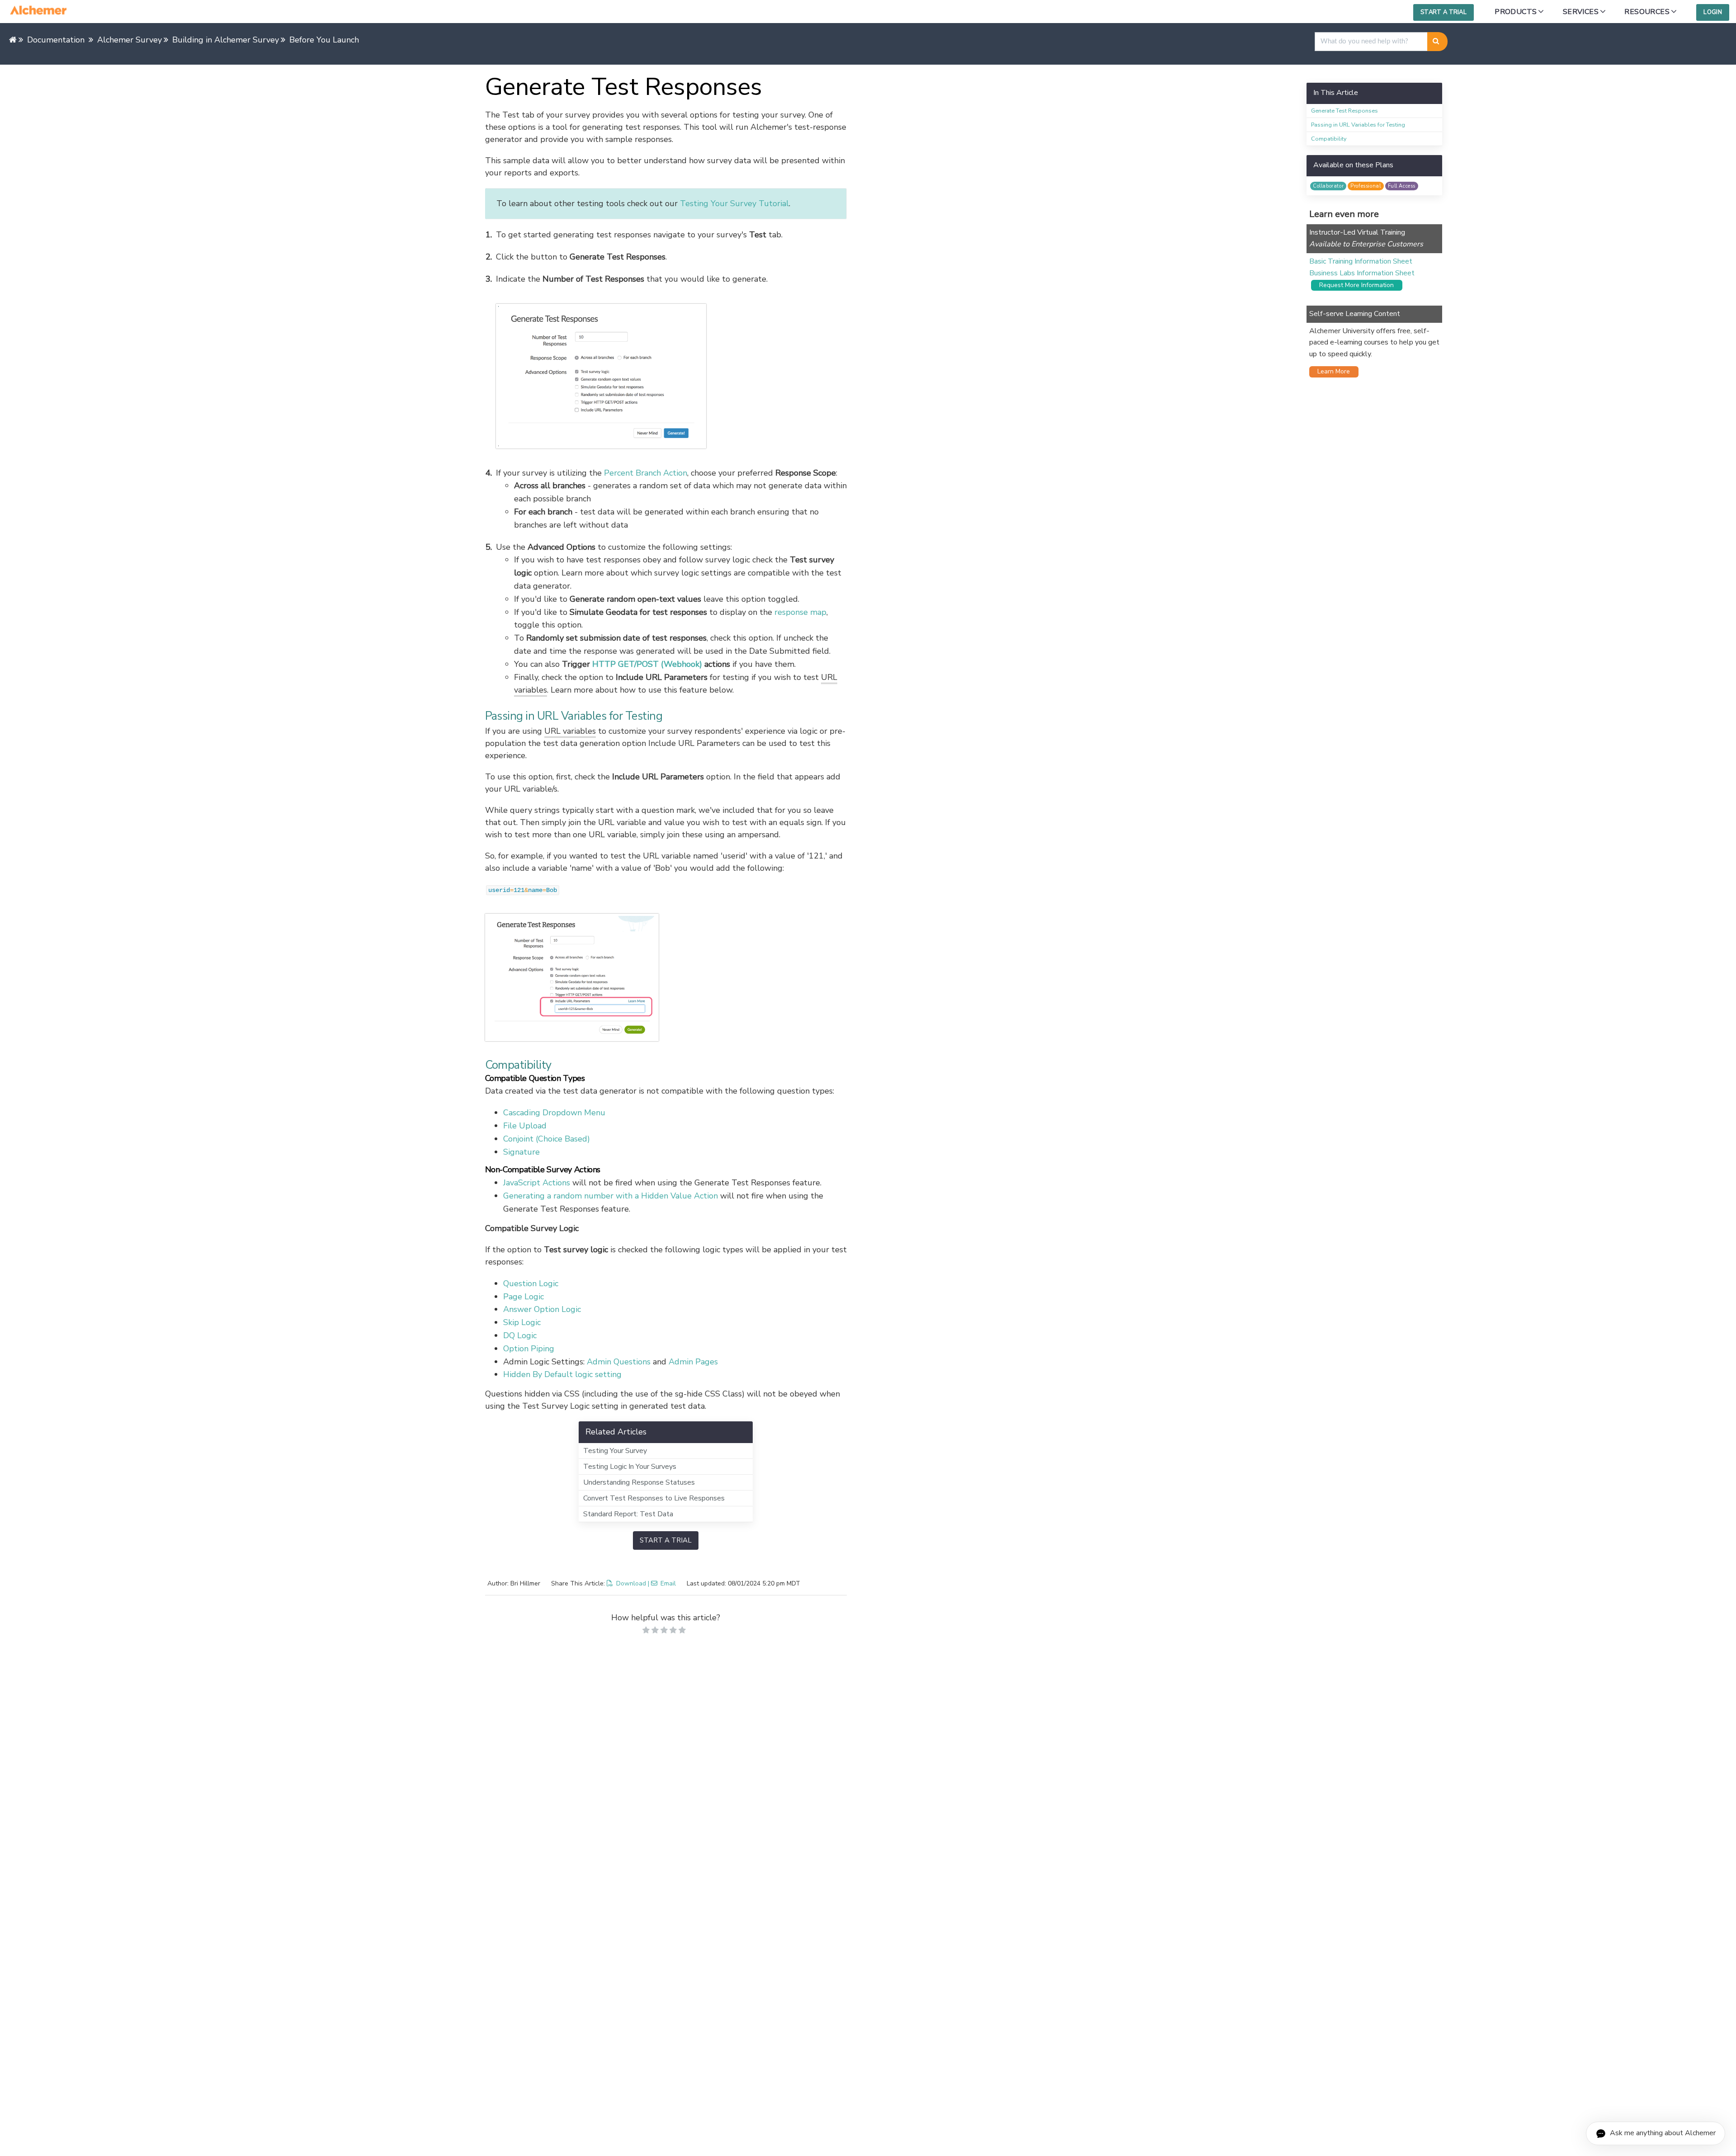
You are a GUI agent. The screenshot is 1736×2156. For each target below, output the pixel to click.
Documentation (56, 40)
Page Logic (524, 1297)
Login (1713, 12)
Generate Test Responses (1344, 111)
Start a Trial (1444, 12)
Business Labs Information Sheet (1362, 273)
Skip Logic (522, 1322)
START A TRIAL (666, 1540)
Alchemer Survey (130, 40)
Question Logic (531, 1283)
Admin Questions (619, 1362)
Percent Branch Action (646, 473)
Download (631, 1583)
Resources (1647, 12)
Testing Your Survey (615, 1451)
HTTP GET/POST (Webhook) (647, 664)
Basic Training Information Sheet (1361, 261)
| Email (662, 1583)
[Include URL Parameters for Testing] (666, 977)
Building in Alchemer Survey (226, 40)
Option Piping (529, 1349)
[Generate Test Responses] (671, 376)
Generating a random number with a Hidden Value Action (611, 1196)
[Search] (1437, 42)
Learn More (1331, 371)
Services (1581, 12)
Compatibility (1329, 139)
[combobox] (1371, 42)
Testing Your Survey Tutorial (734, 203)
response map (800, 612)
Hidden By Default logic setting (562, 1374)
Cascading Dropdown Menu (554, 1113)
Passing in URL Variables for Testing (1358, 125)
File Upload (525, 1126)
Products (1516, 12)
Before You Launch (324, 40)
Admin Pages (693, 1362)
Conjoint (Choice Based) (547, 1139)
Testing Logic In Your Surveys (630, 1467)
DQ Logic (520, 1335)
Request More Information (1354, 285)
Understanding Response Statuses (639, 1482)
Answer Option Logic (542, 1309)
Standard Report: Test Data (628, 1514)
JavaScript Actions (537, 1183)
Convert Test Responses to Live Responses (654, 1498)
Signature (521, 1152)
